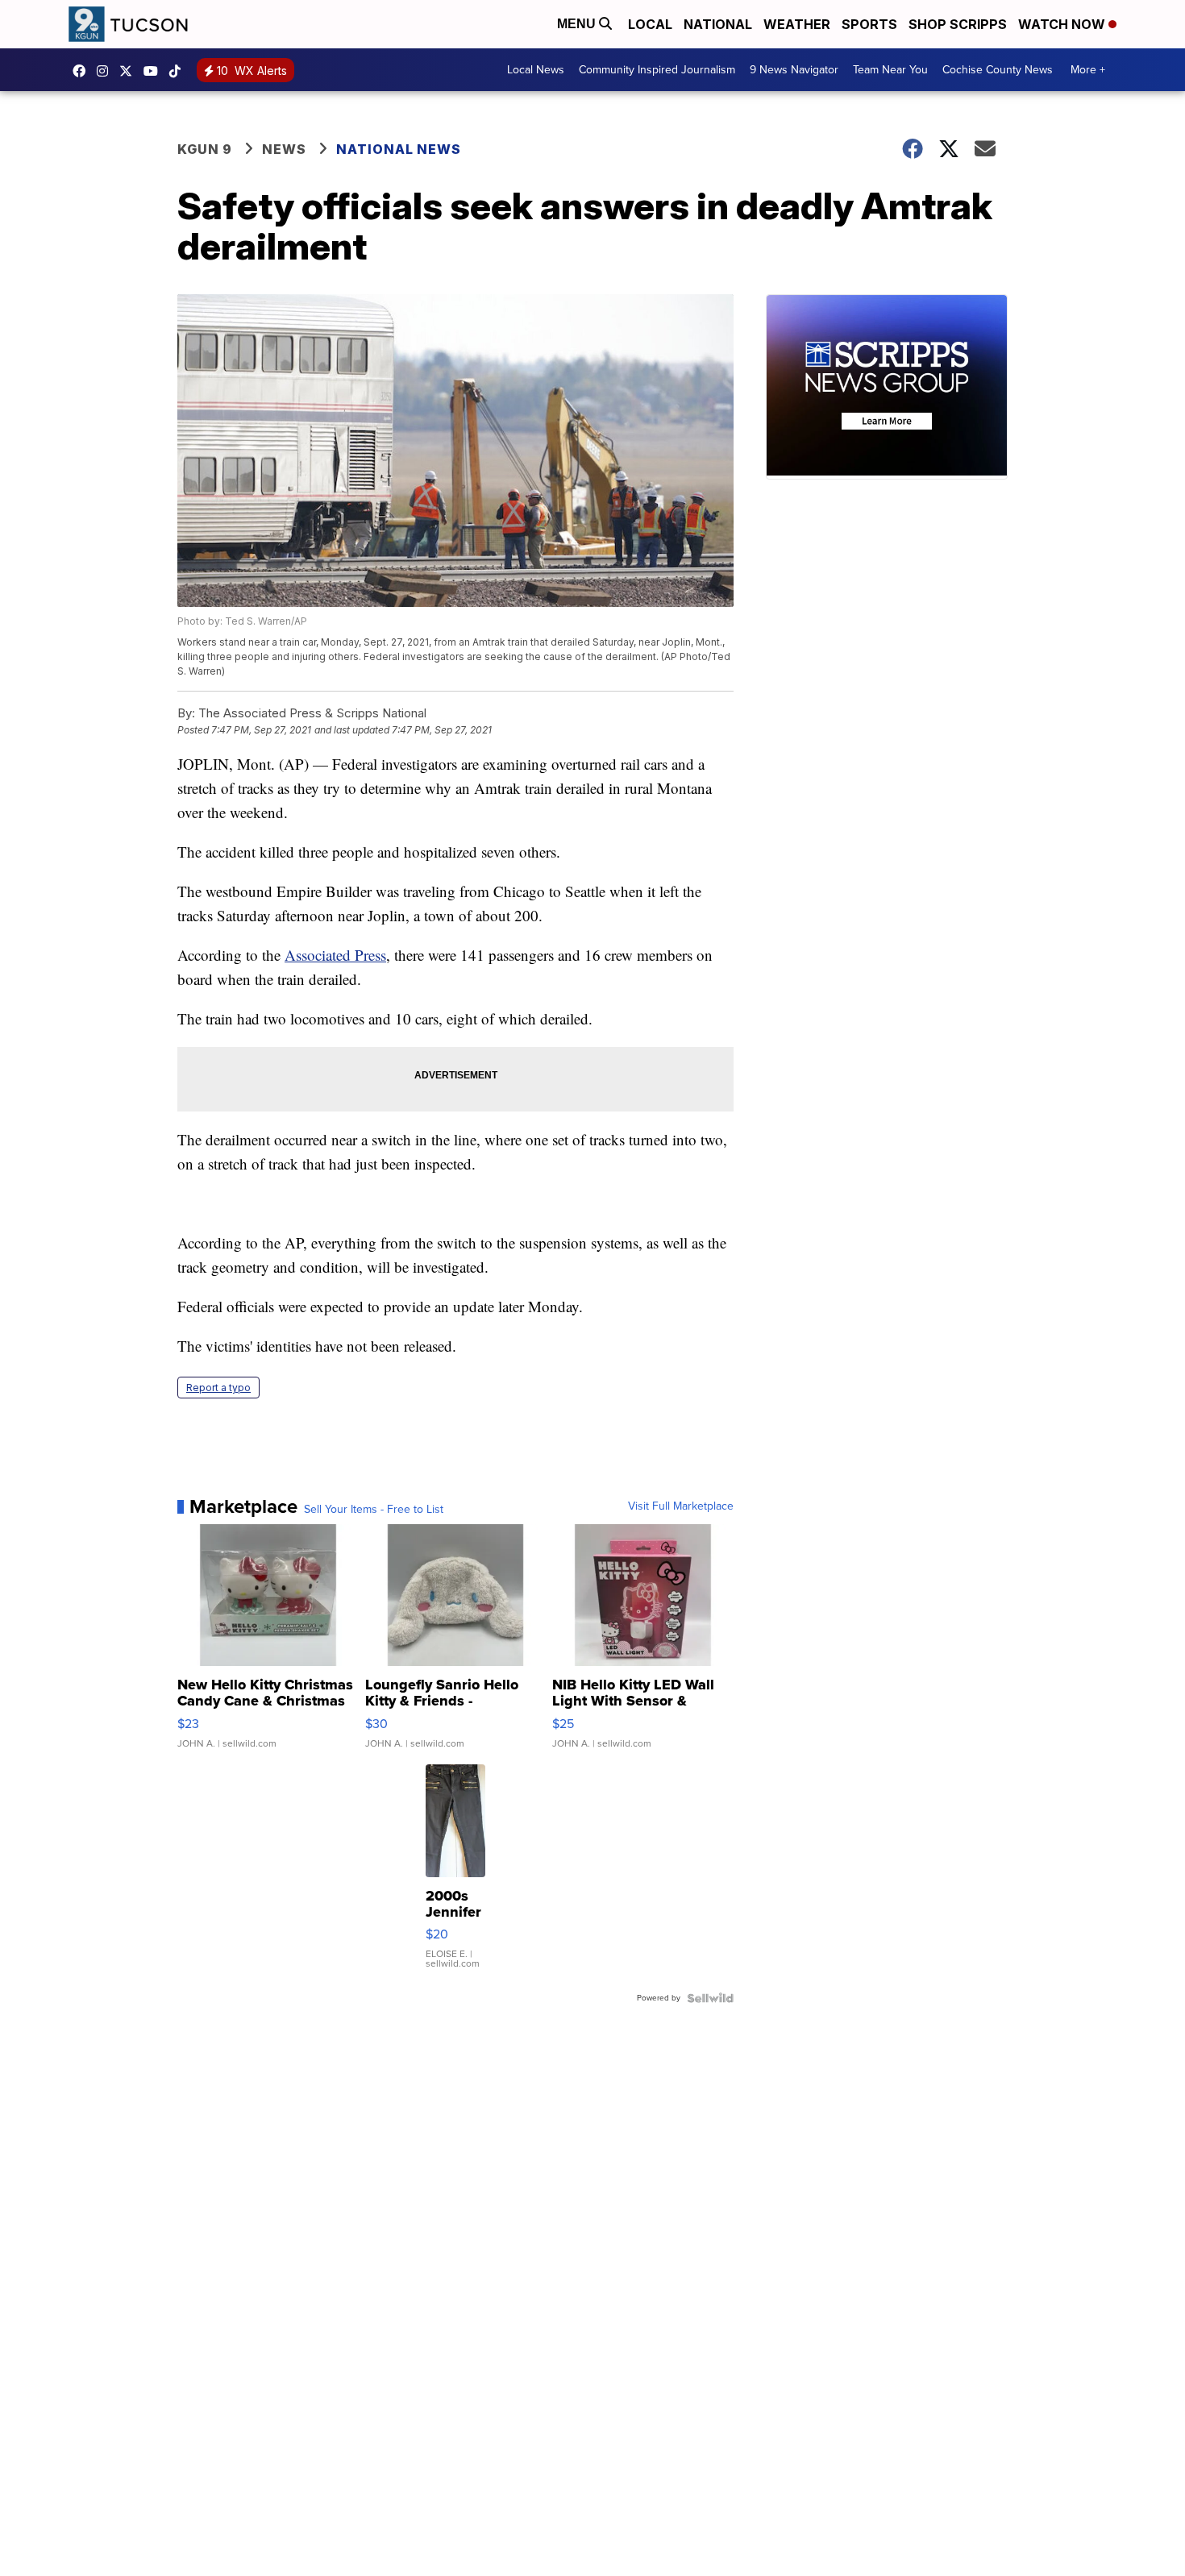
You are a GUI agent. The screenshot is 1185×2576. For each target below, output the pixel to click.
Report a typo (218, 1388)
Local (650, 24)
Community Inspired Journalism (657, 70)
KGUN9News (83, 71)
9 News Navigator (794, 70)
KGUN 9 (205, 149)
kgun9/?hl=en (106, 71)
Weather (797, 24)
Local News (536, 70)
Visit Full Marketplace (681, 1506)
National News (399, 149)
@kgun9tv (179, 71)
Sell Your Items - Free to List (374, 1510)
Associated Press (335, 955)
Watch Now (1063, 24)
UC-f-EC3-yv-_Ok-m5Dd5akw (155, 71)
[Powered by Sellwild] (710, 1998)
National (718, 24)
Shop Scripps (958, 24)
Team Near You (890, 70)
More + (1088, 70)
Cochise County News (998, 70)
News (284, 149)
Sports (869, 24)
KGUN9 (130, 71)
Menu (578, 24)
